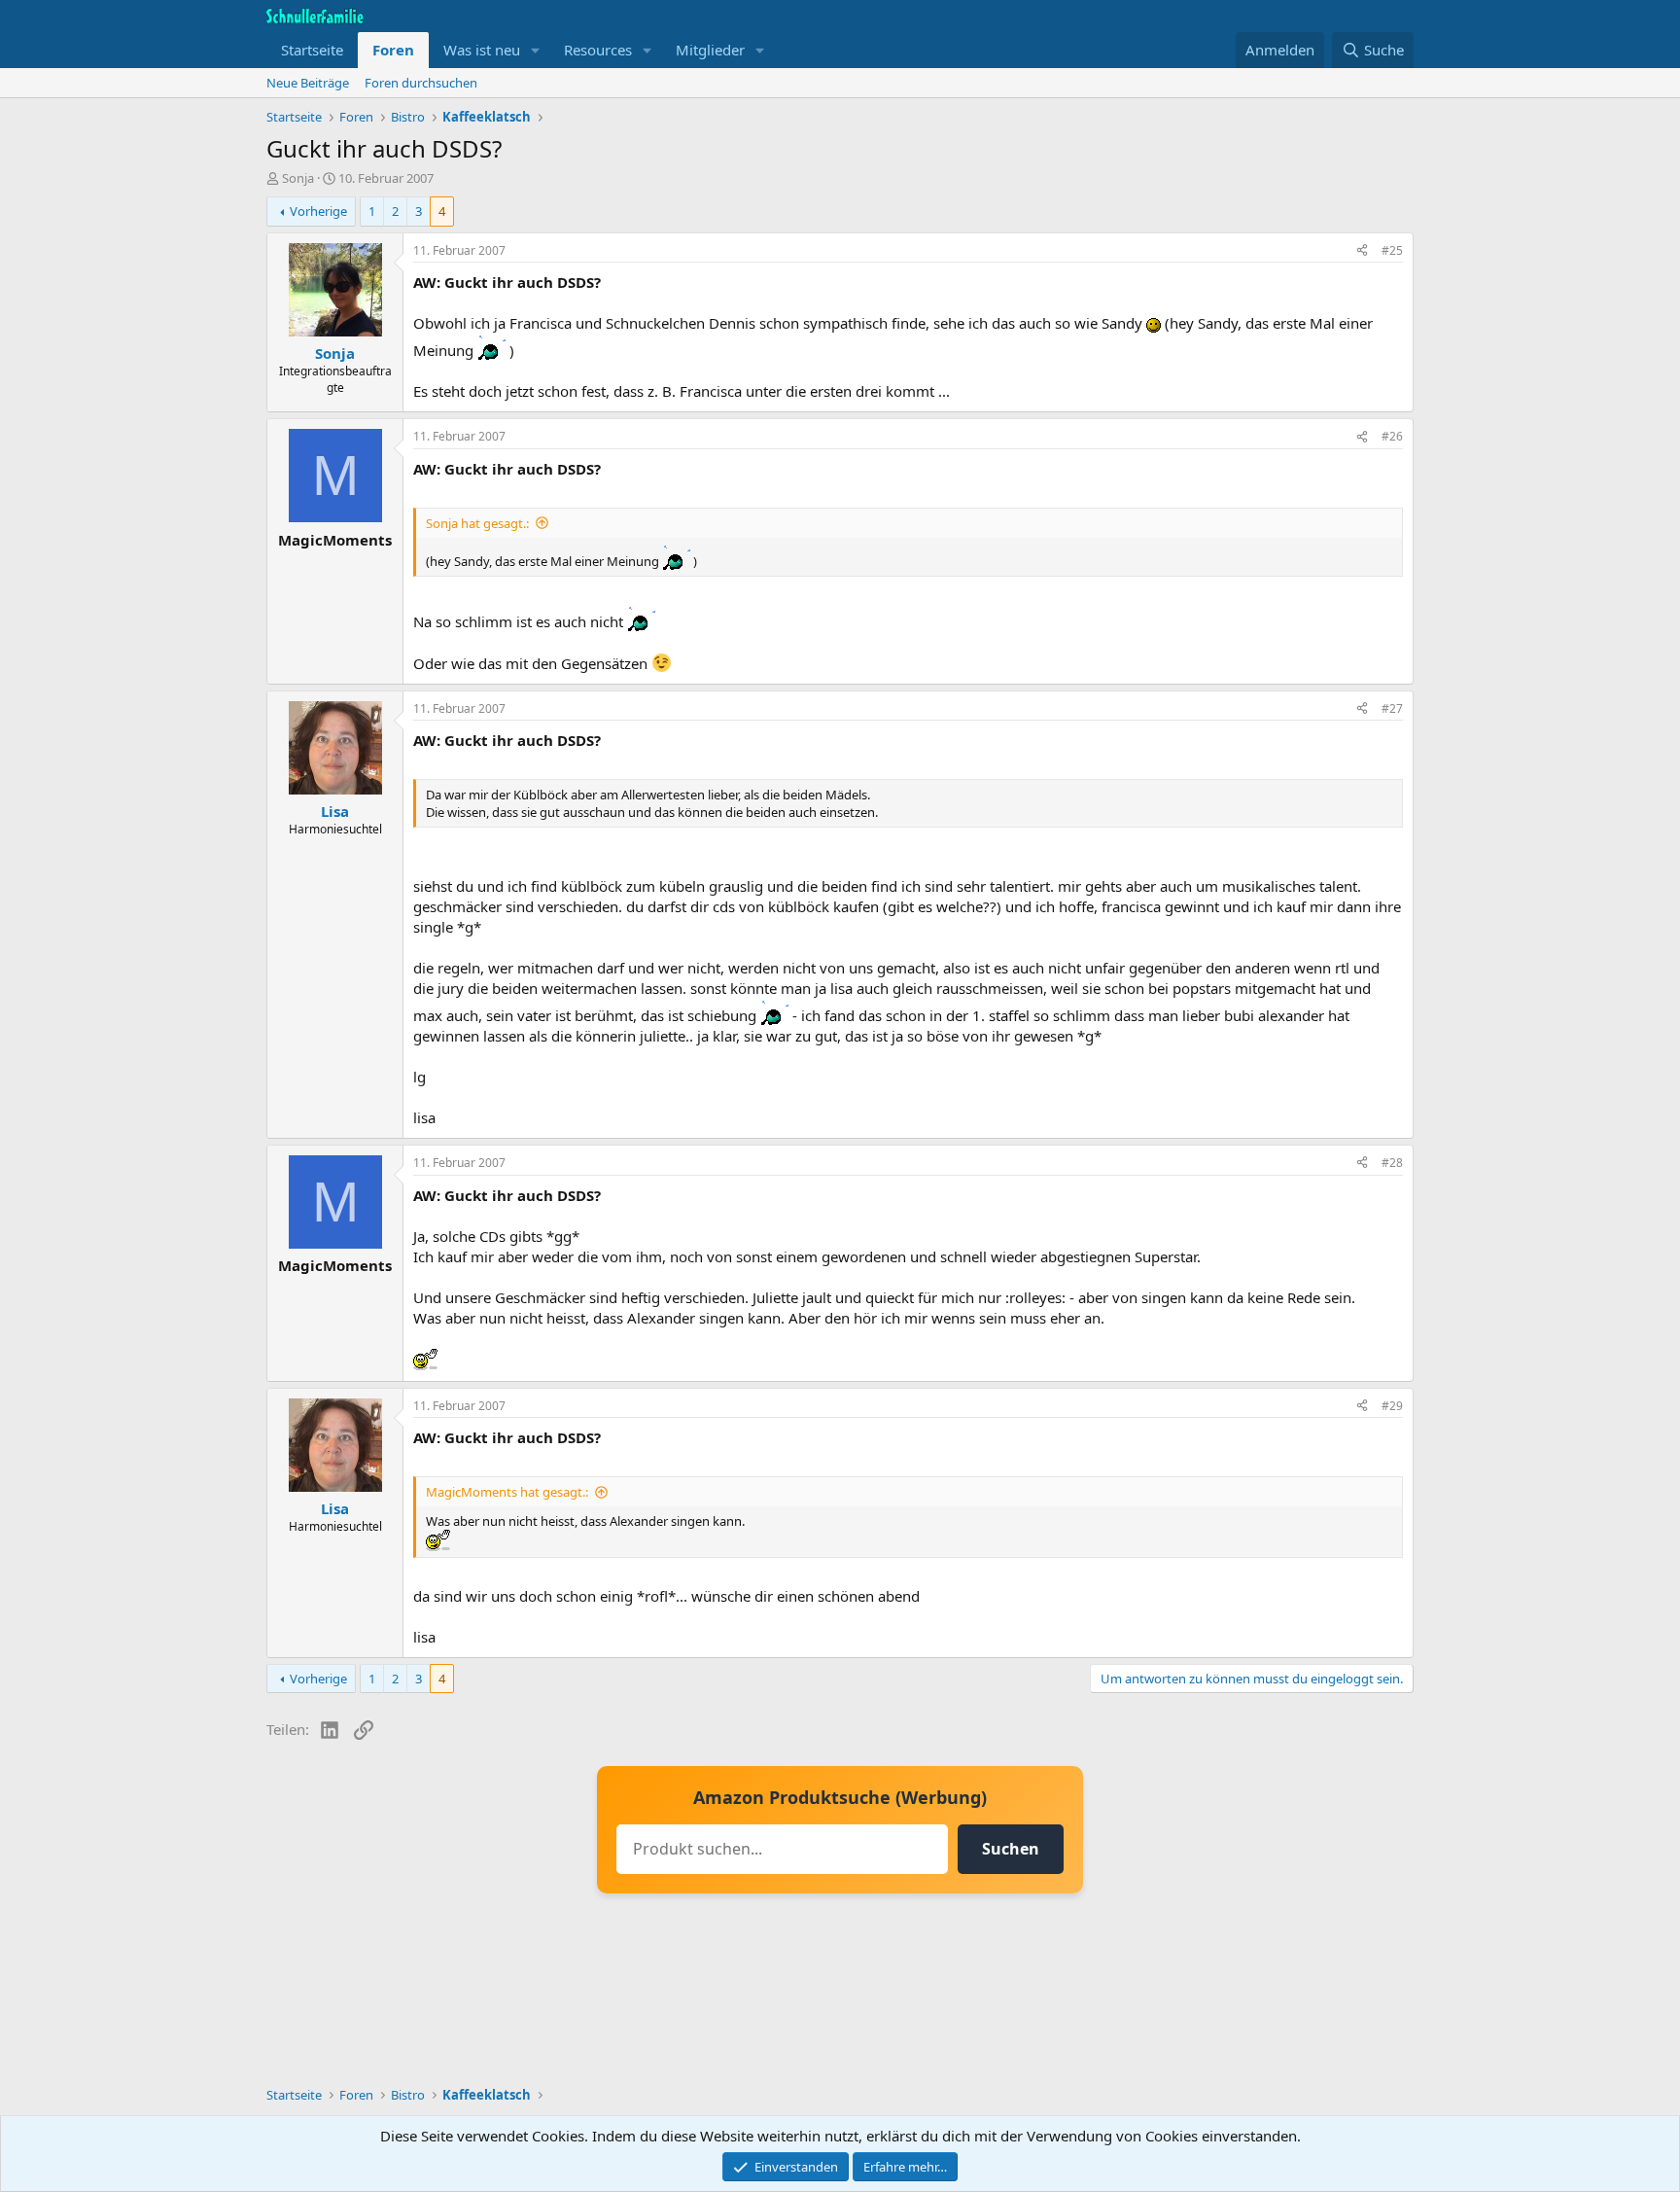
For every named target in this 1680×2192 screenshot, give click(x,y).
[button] (536, 50)
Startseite (312, 50)
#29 (1392, 1406)
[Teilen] (1362, 251)
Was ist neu (482, 50)
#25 (1392, 250)
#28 (1392, 1163)
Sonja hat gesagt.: (477, 523)
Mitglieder (710, 50)
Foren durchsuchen (421, 83)
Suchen (1011, 1849)
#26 (1392, 436)
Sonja (298, 178)
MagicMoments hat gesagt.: (507, 1492)
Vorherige (318, 211)
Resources (598, 50)
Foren (393, 50)
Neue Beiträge (308, 83)
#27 (1392, 708)
